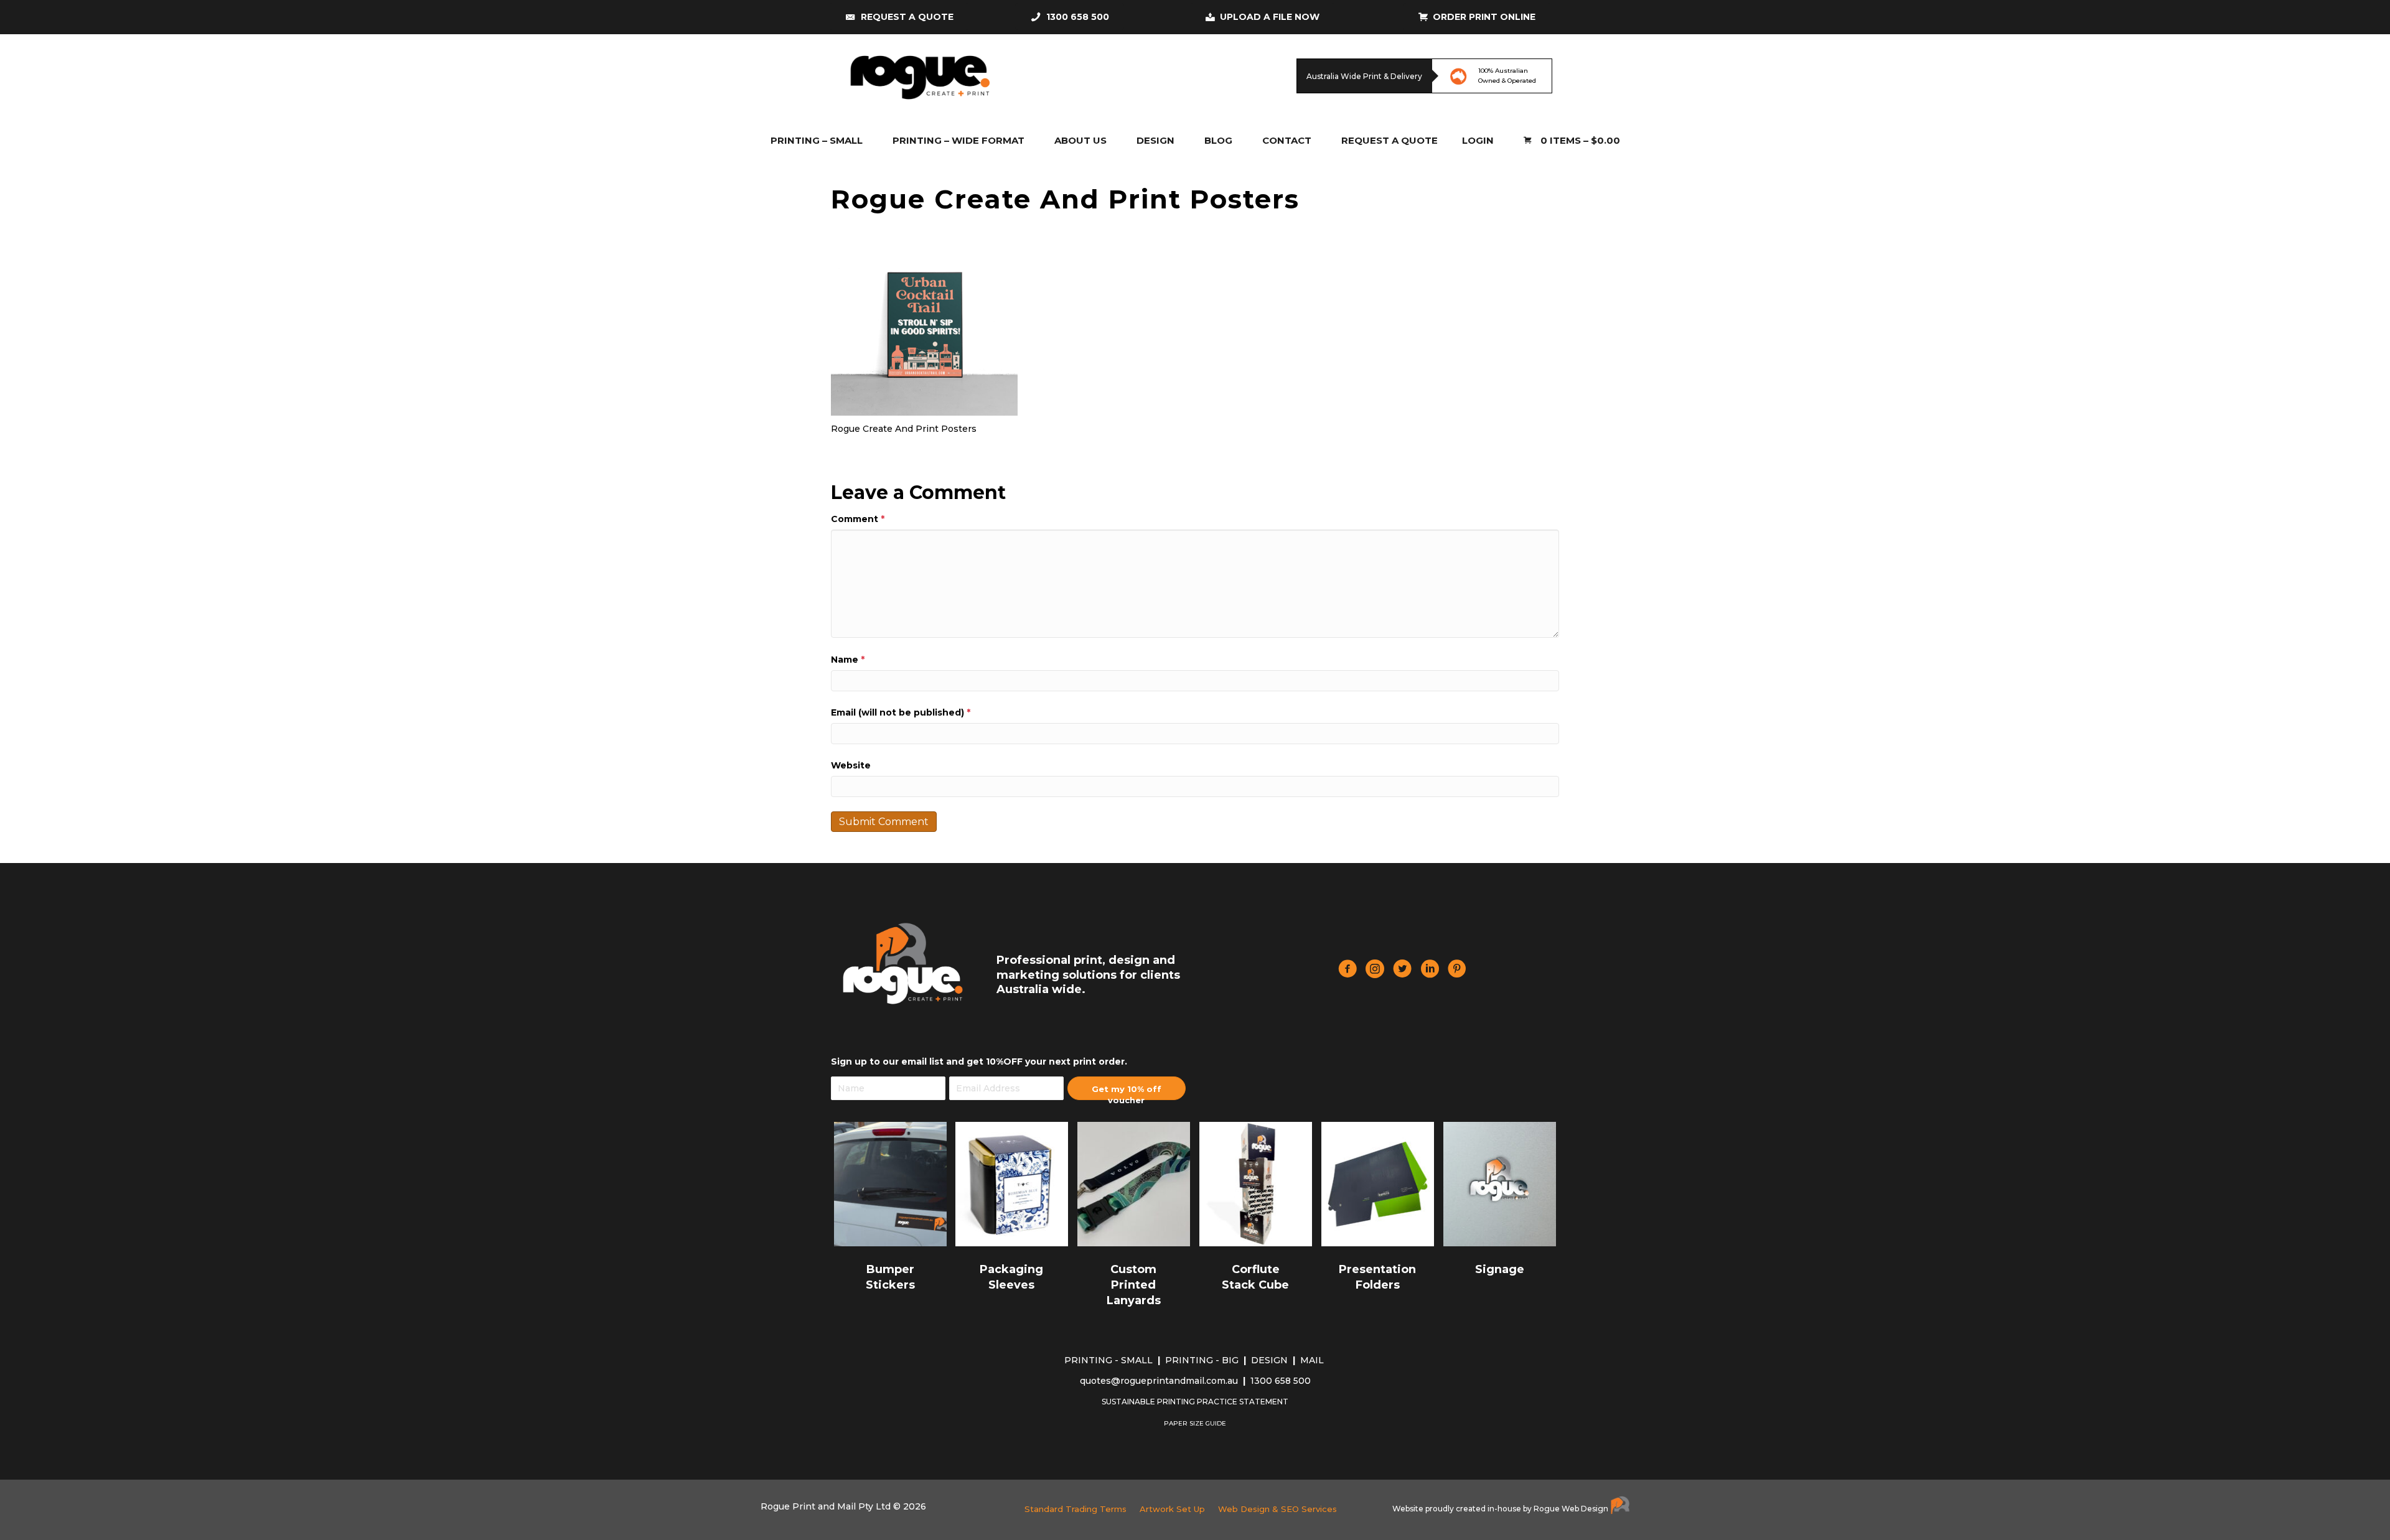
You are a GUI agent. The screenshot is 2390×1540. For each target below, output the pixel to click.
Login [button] (1478, 140)
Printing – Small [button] (817, 140)
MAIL (1313, 1360)
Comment (858, 519)
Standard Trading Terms (1075, 1509)
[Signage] (1500, 1183)
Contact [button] (1287, 140)
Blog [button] (1218, 140)
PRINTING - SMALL (1110, 1360)
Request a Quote (1389, 140)
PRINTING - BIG (1203, 1360)
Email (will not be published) (901, 712)
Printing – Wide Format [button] (958, 140)
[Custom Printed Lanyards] (1134, 1183)
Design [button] (1155, 140)
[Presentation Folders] (1378, 1183)
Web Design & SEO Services (1277, 1509)
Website (851, 765)
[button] (1127, 1088)
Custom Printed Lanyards (1134, 1285)
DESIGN (1271, 1360)
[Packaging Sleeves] (1012, 1183)
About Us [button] (1080, 140)
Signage (1500, 1269)
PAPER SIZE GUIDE (1195, 1423)
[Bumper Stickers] (890, 1183)
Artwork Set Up (1172, 1509)
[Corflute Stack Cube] (1256, 1183)
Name (848, 660)
